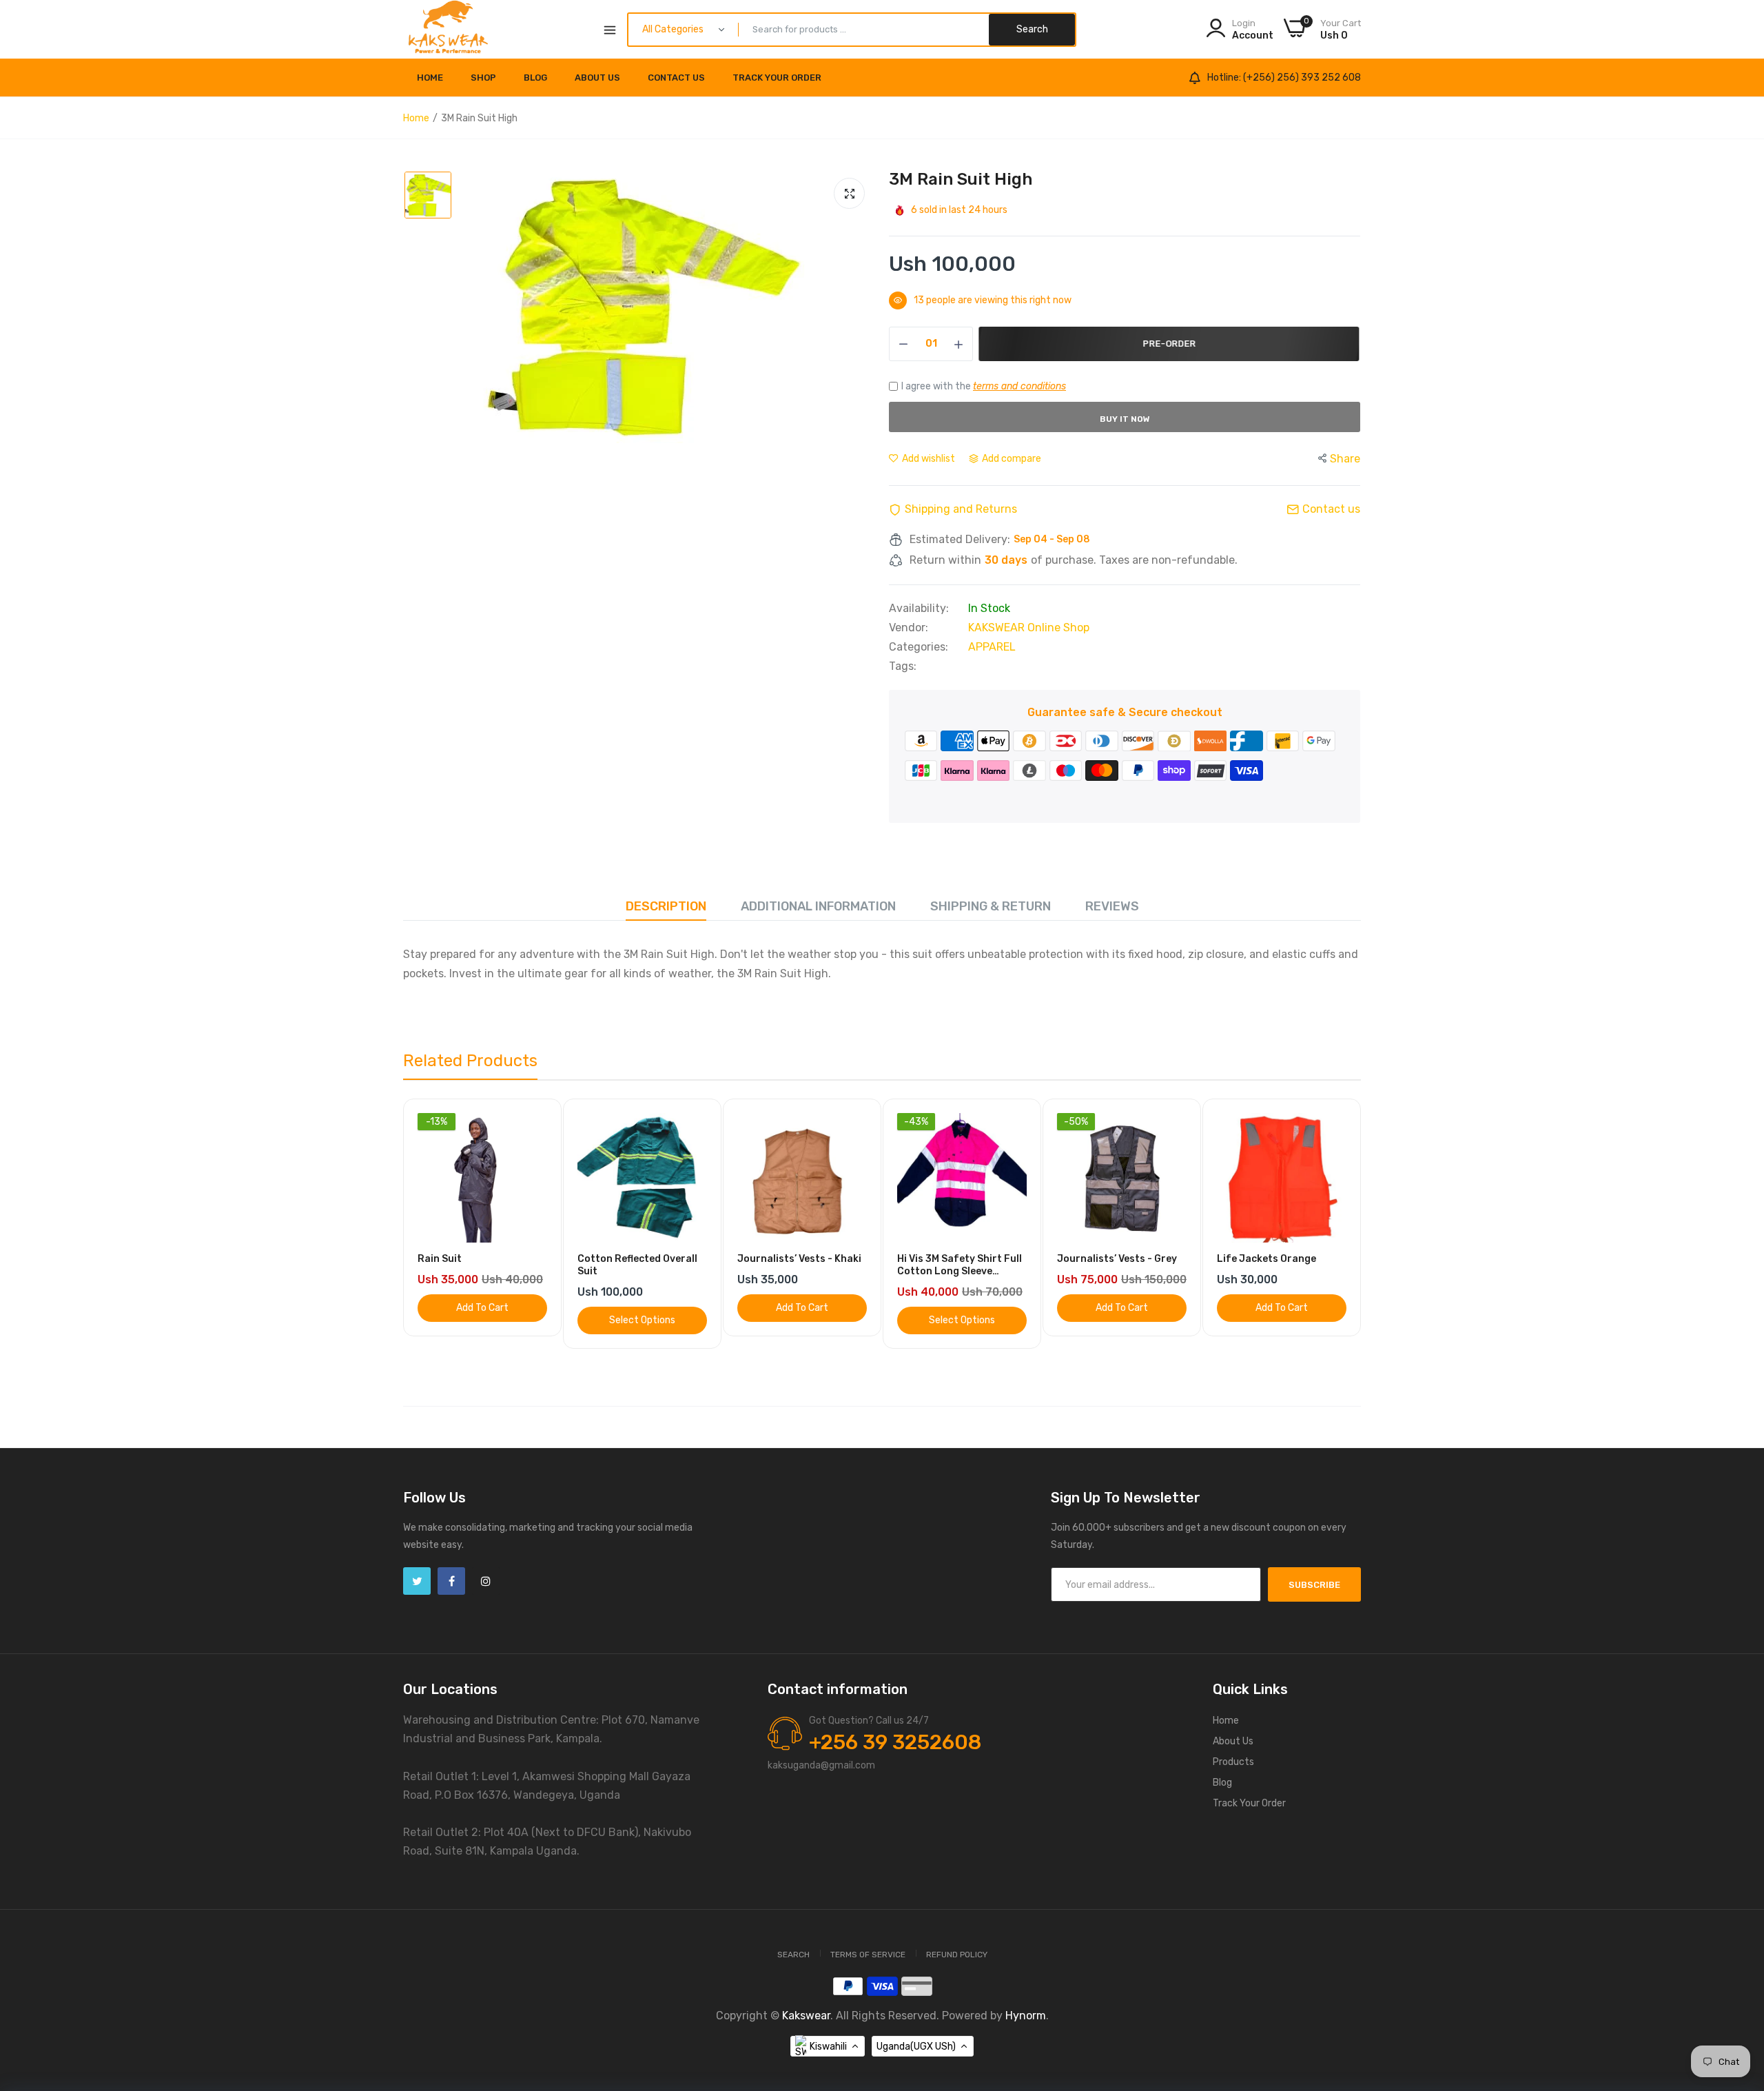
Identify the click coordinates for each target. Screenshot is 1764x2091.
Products (1233, 1762)
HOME (430, 78)
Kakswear (806, 2016)
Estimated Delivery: (960, 540)
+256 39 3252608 (895, 1742)
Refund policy (957, 1955)
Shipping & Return (991, 906)
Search (793, 1955)
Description (666, 906)
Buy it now (1125, 419)
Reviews (1112, 906)
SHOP (483, 78)
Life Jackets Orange (1266, 1259)
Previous (438, 1232)
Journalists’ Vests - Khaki (799, 1259)
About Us (597, 78)
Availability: (919, 609)
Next (1326, 1232)
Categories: (919, 647)
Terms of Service (868, 1955)
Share (1345, 459)
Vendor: (909, 628)
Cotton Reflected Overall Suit (637, 1265)
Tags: (903, 666)
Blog (535, 78)
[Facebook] (451, 1581)
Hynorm (1026, 2016)
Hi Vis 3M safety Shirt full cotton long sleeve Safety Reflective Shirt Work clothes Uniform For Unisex (960, 1265)
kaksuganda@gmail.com (821, 1765)
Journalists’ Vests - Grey (1117, 1259)
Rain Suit (440, 1259)
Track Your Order (777, 78)
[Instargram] (486, 1581)
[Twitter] (417, 1581)
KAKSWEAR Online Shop (1029, 628)
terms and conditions (1019, 386)
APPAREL (992, 647)
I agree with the (984, 386)
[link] (535, 1125)
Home (416, 118)
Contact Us (676, 78)
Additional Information (818, 906)
